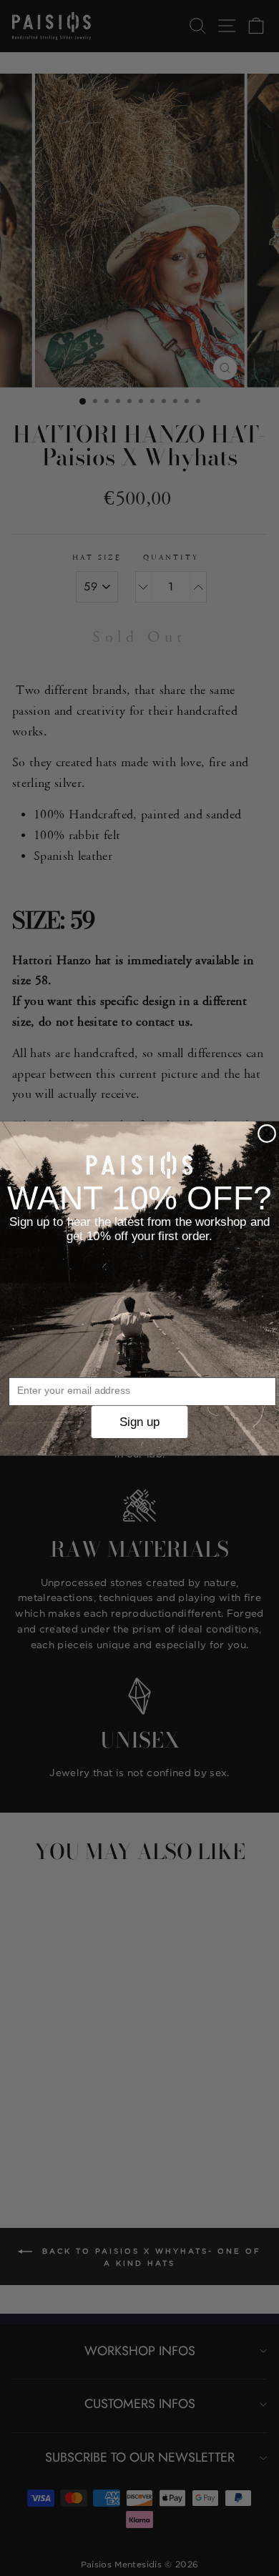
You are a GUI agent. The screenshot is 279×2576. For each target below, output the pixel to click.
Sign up (140, 1421)
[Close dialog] (267, 1133)
